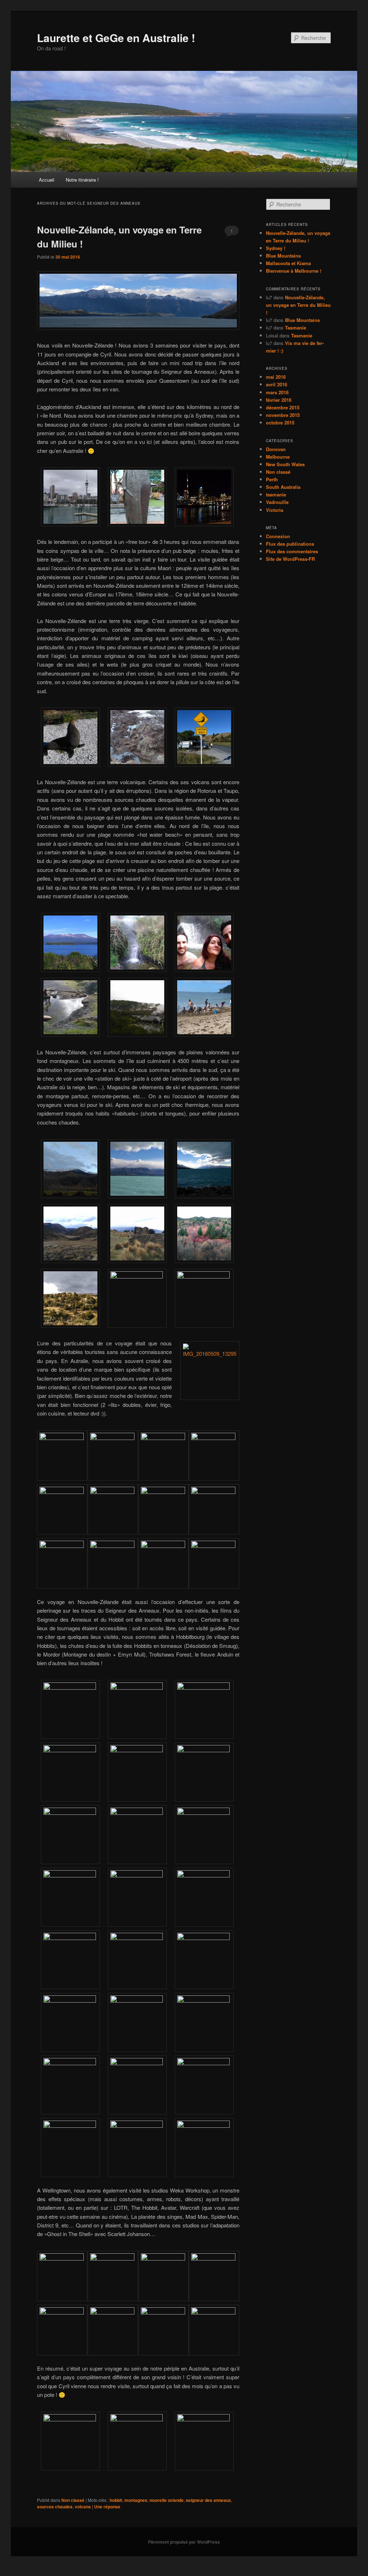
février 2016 (279, 400)
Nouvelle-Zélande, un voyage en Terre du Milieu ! (298, 305)
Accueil (47, 180)
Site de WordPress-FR (290, 559)
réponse (107, 2507)
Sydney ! (276, 248)
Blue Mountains (283, 256)
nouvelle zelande (167, 2500)
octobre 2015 (280, 422)
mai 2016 (276, 377)
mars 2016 (277, 392)
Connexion (278, 536)
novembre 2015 (283, 415)
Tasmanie (296, 328)
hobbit (116, 2500)
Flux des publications (290, 544)
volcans (83, 2507)
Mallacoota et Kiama (288, 263)
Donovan (276, 449)
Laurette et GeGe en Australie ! (116, 38)
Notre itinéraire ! (82, 180)
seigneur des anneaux (208, 2500)
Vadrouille (277, 502)
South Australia (283, 487)
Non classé (73, 2500)
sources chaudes (55, 2507)
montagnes (136, 2500)
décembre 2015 (283, 407)
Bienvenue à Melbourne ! (294, 271)
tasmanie (276, 494)
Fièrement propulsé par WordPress (184, 2542)
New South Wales (285, 464)
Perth (272, 479)
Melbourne (278, 457)
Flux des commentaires (292, 551)
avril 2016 (277, 384)
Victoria (275, 510)
